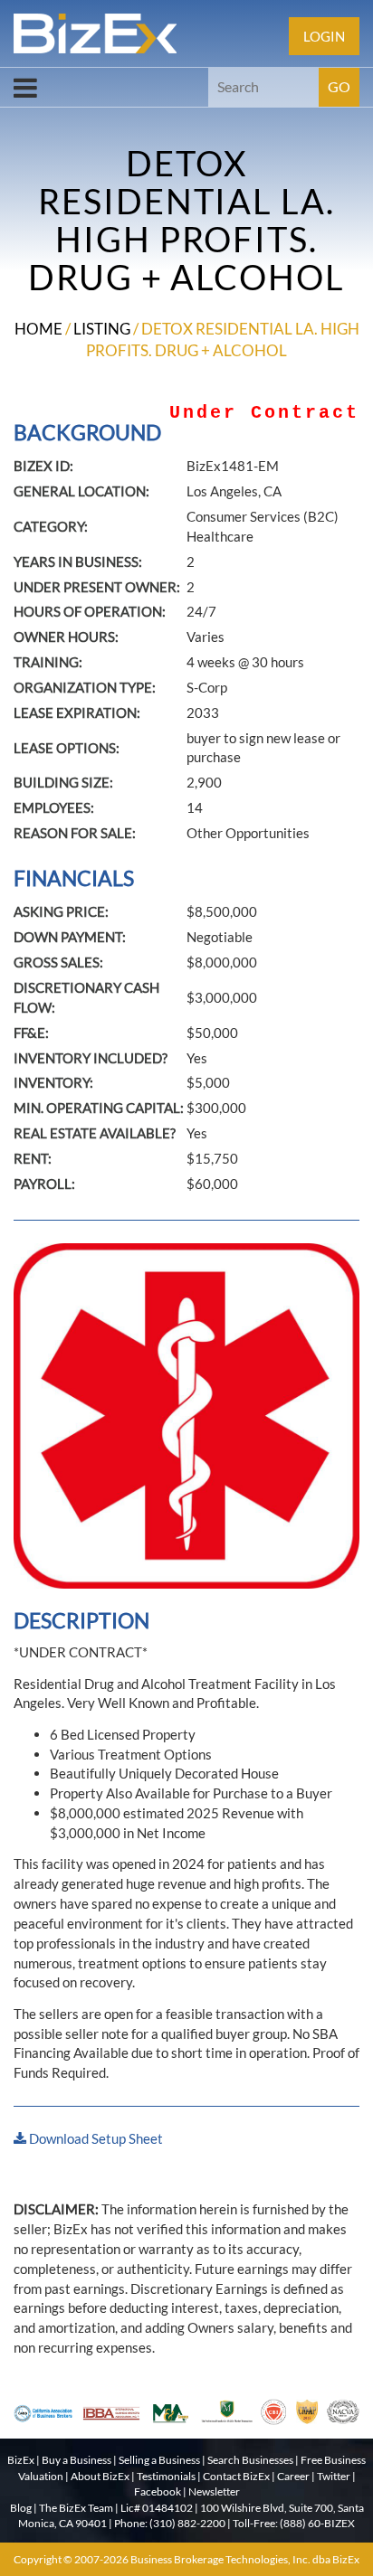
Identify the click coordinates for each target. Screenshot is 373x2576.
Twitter (334, 2476)
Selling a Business (159, 2460)
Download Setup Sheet (95, 2138)
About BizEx (100, 2476)
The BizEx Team (76, 2508)
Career (293, 2476)
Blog (21, 2508)
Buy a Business (77, 2460)
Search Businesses (250, 2460)
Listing (102, 329)
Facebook (158, 2491)
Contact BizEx (236, 2476)
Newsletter (214, 2491)
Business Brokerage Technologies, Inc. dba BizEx (245, 2559)
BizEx (21, 2460)
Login (324, 36)
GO (339, 86)
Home (38, 329)
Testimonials (166, 2476)
